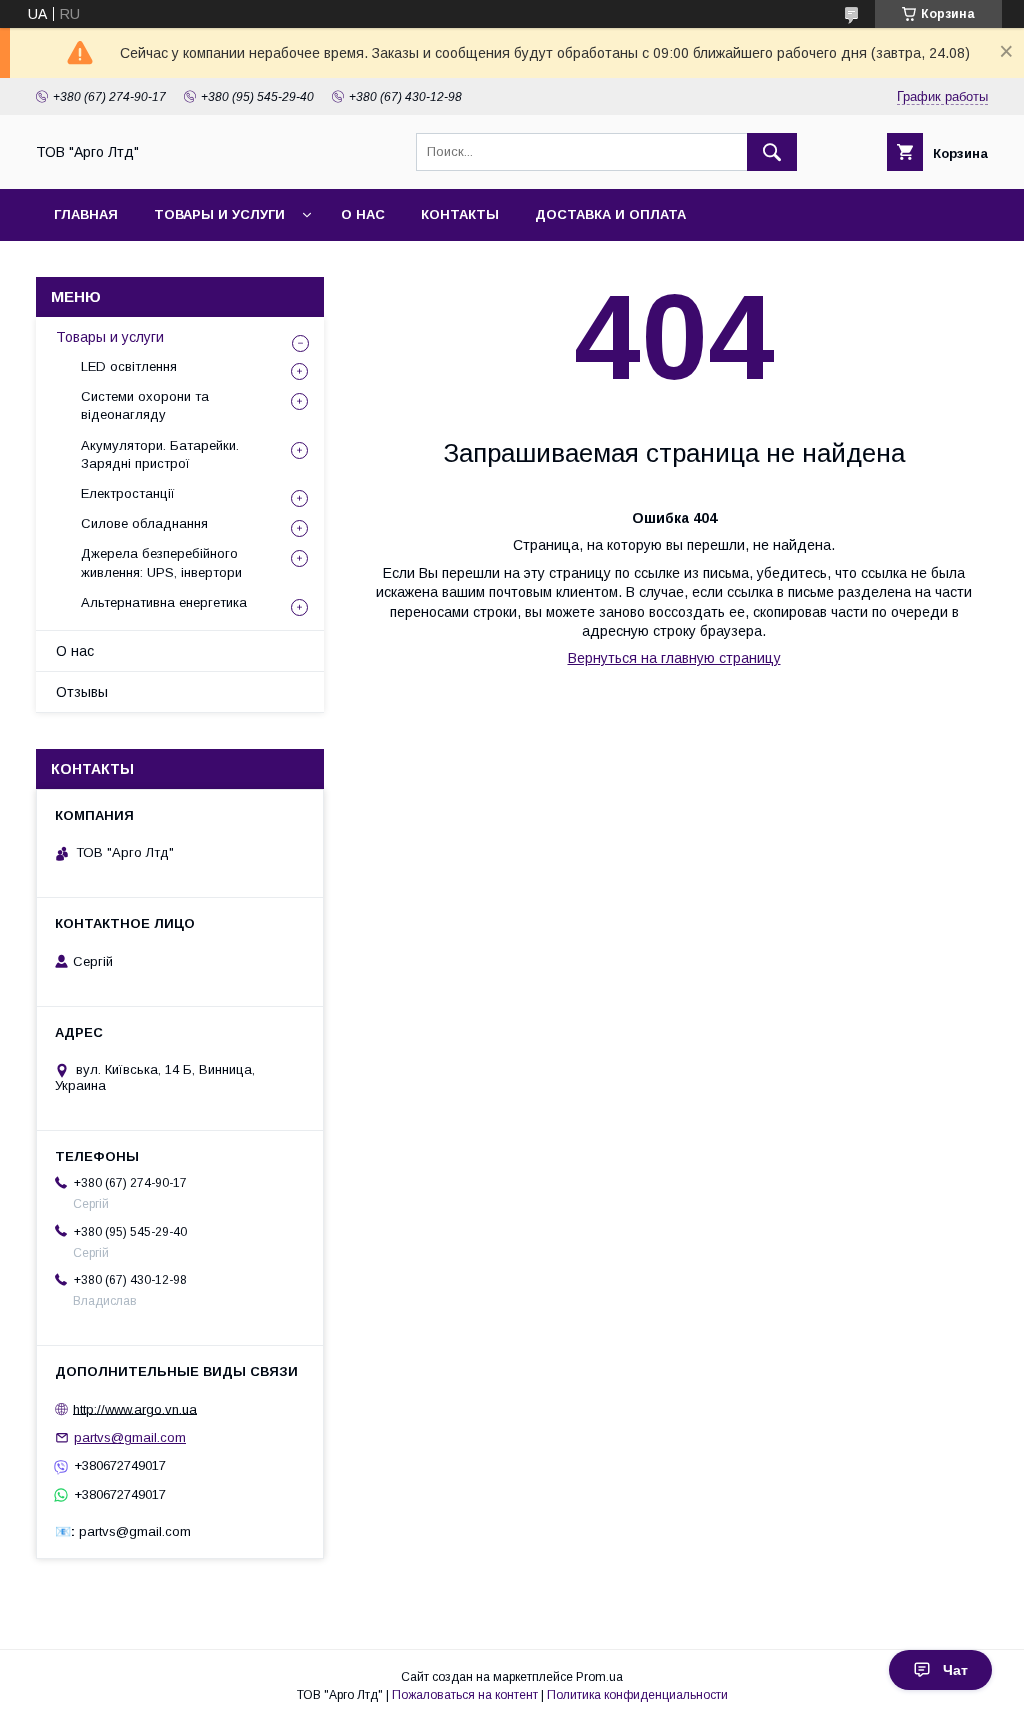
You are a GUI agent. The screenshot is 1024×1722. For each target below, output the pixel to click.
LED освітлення (129, 366)
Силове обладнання (144, 523)
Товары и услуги (219, 214)
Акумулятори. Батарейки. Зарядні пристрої (160, 454)
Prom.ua (599, 1677)
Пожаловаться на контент (465, 1695)
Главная (86, 214)
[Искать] (772, 152)
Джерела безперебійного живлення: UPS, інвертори (161, 562)
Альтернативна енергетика (164, 602)
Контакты (460, 214)
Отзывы (82, 692)
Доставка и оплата (610, 214)
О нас (363, 214)
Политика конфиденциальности (637, 1695)
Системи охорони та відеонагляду (145, 405)
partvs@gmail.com (130, 1437)
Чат (955, 1670)
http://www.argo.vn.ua (135, 1408)
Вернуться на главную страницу (674, 658)
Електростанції (128, 493)
